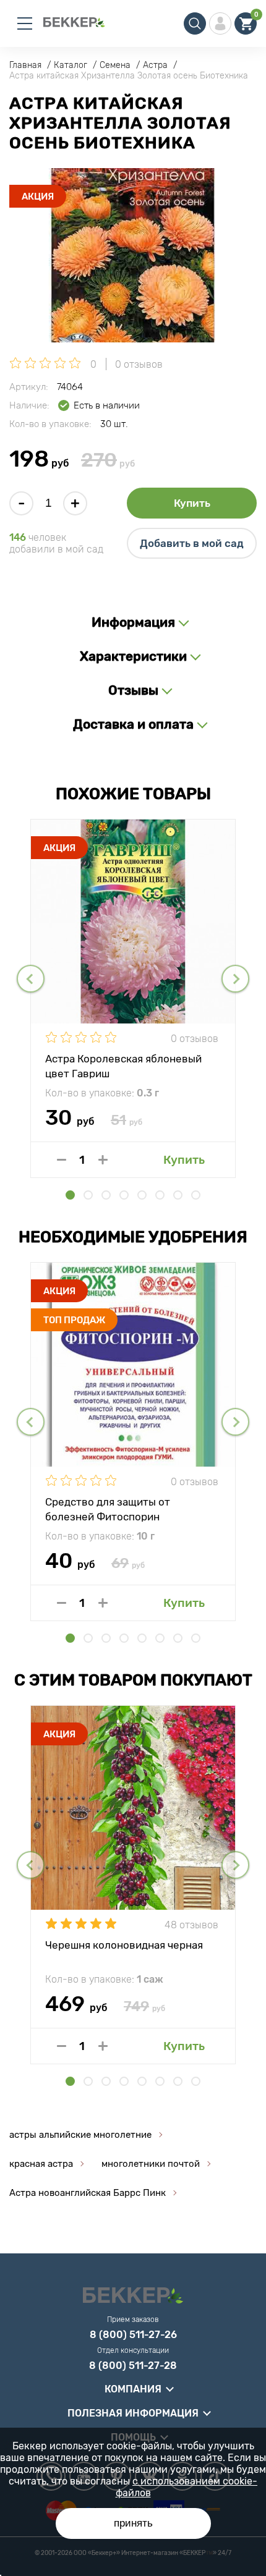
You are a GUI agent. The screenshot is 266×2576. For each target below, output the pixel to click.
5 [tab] (142, 1195)
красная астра (41, 2164)
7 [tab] (178, 1195)
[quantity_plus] (103, 1160)
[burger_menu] (25, 23)
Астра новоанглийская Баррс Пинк (88, 2193)
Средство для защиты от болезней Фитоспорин (108, 1509)
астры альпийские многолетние (80, 2135)
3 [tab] (106, 1195)
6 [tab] (160, 1195)
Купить (192, 503)
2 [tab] (88, 1195)
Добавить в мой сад (192, 543)
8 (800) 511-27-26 (133, 2335)
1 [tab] (70, 1195)
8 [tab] (196, 1195)
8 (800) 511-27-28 (133, 2366)
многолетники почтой (151, 2164)
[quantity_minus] (62, 1160)
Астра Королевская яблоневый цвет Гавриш (123, 1066)
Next (235, 979)
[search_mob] (195, 23)
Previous (31, 979)
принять (133, 2523)
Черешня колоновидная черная (124, 1945)
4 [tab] (124, 1195)
